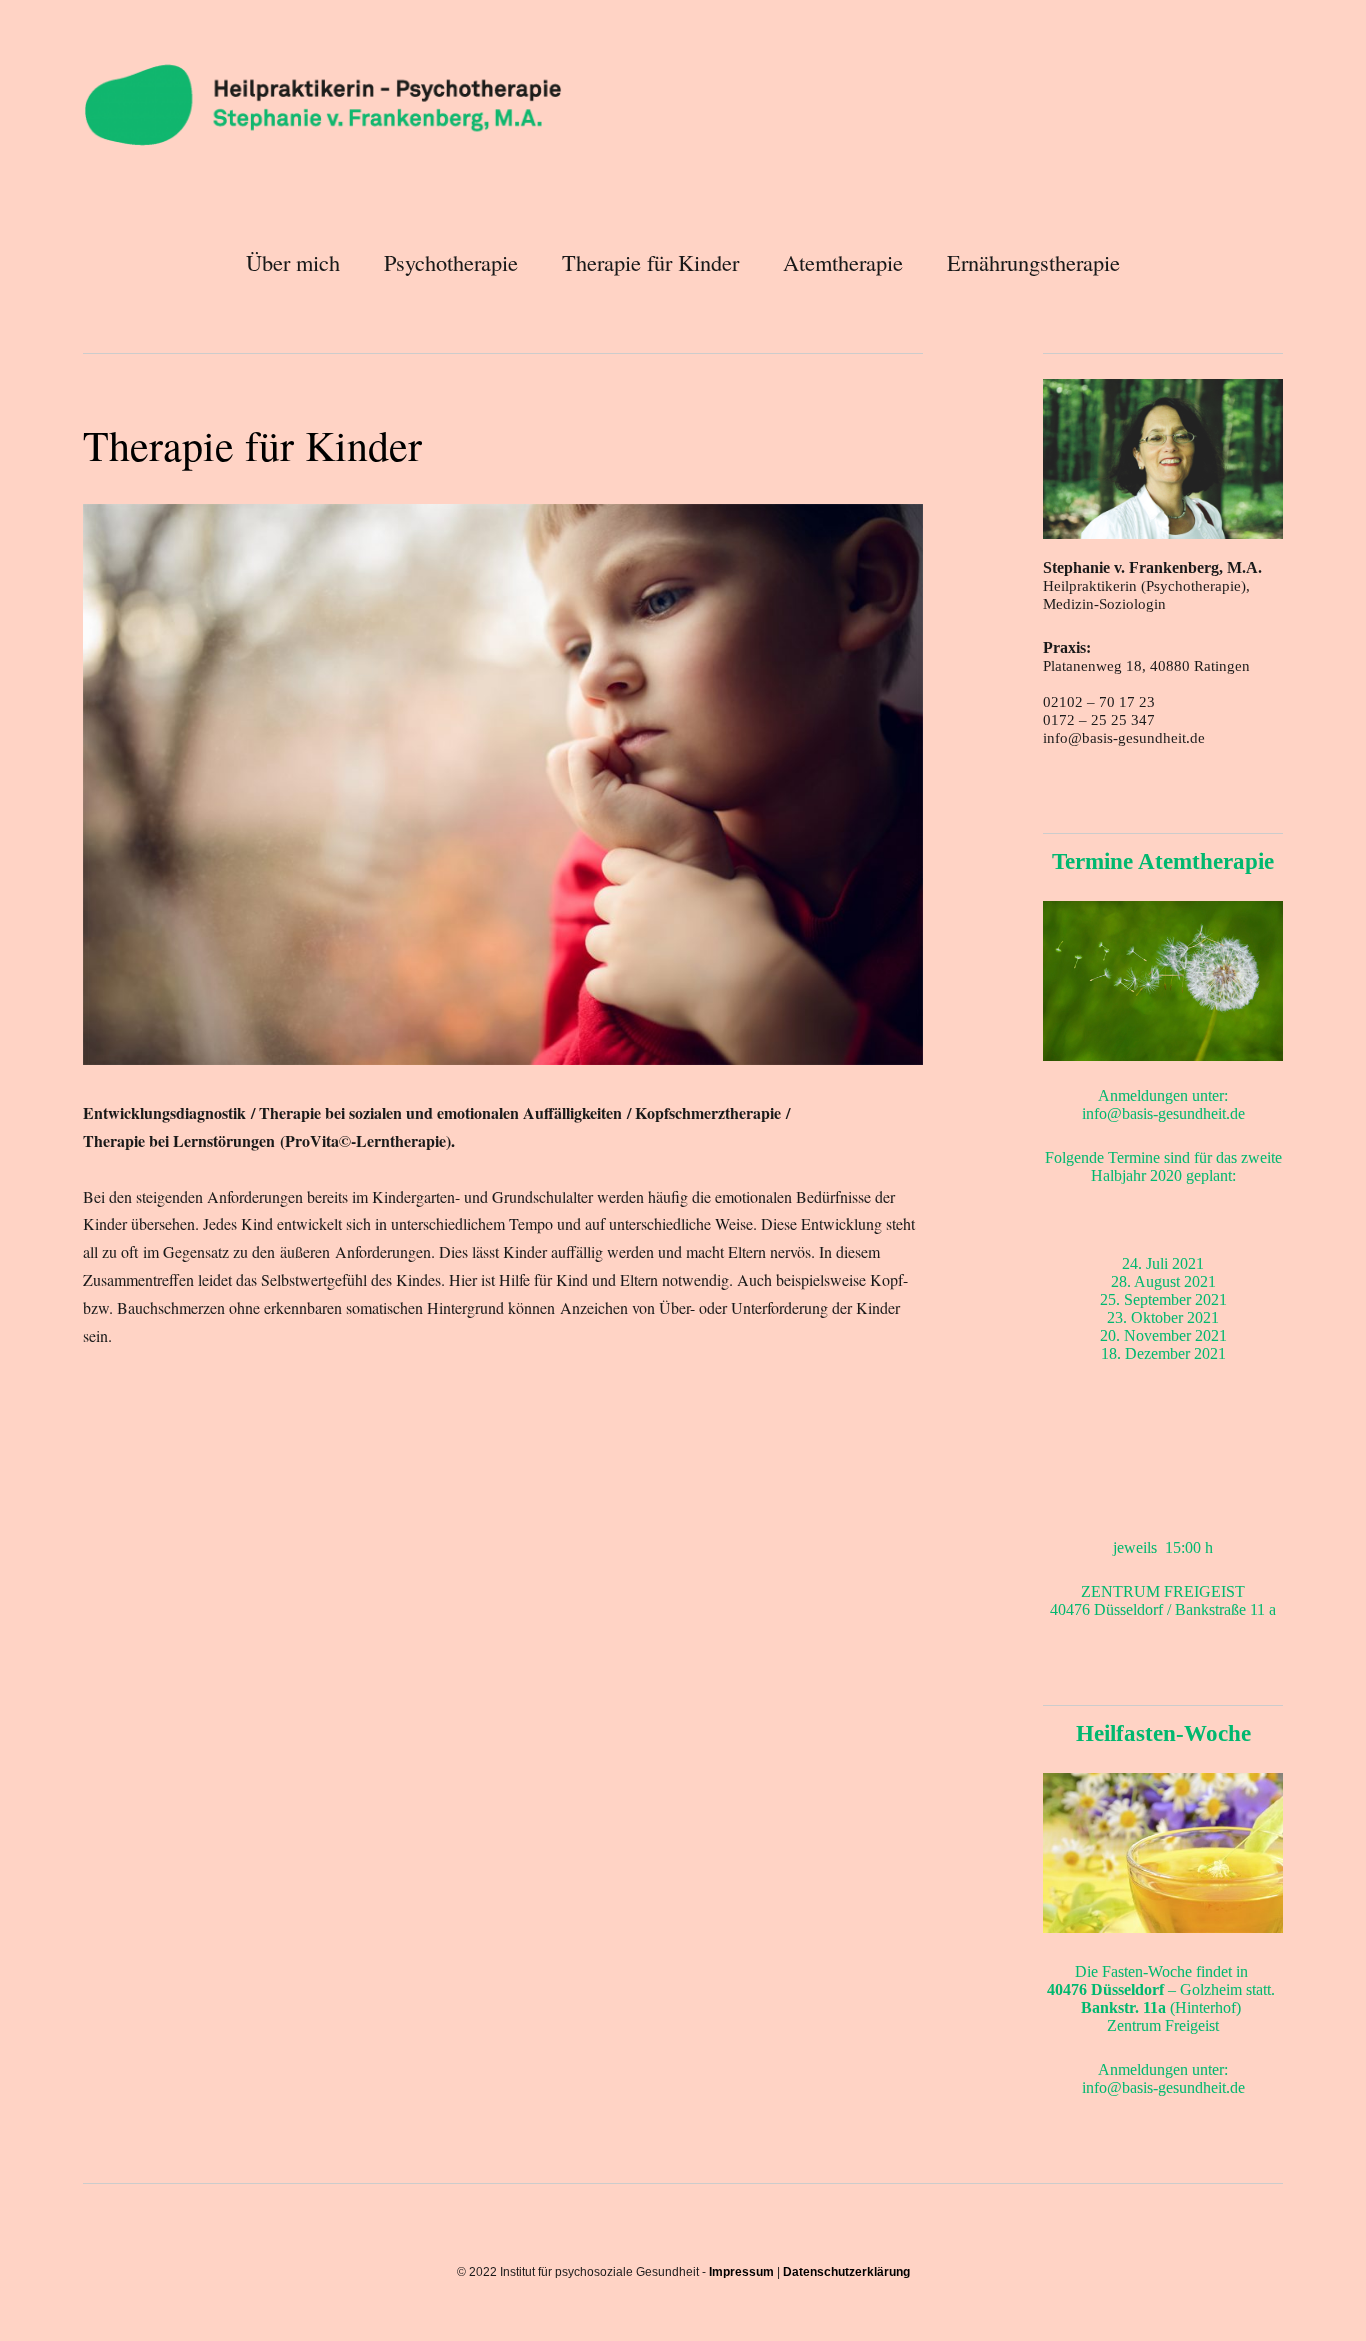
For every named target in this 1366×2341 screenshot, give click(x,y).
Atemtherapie (843, 262)
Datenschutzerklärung (846, 2272)
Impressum (741, 2272)
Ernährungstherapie (1033, 262)
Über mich (293, 262)
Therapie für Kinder (650, 262)
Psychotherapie (451, 262)
